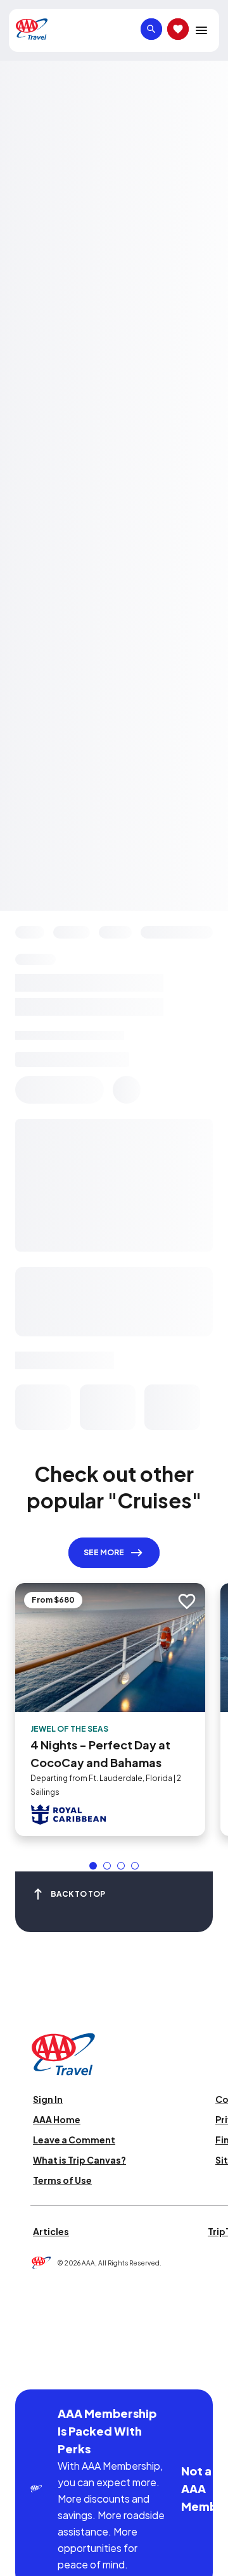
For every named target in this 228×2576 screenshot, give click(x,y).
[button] (93, 1866)
